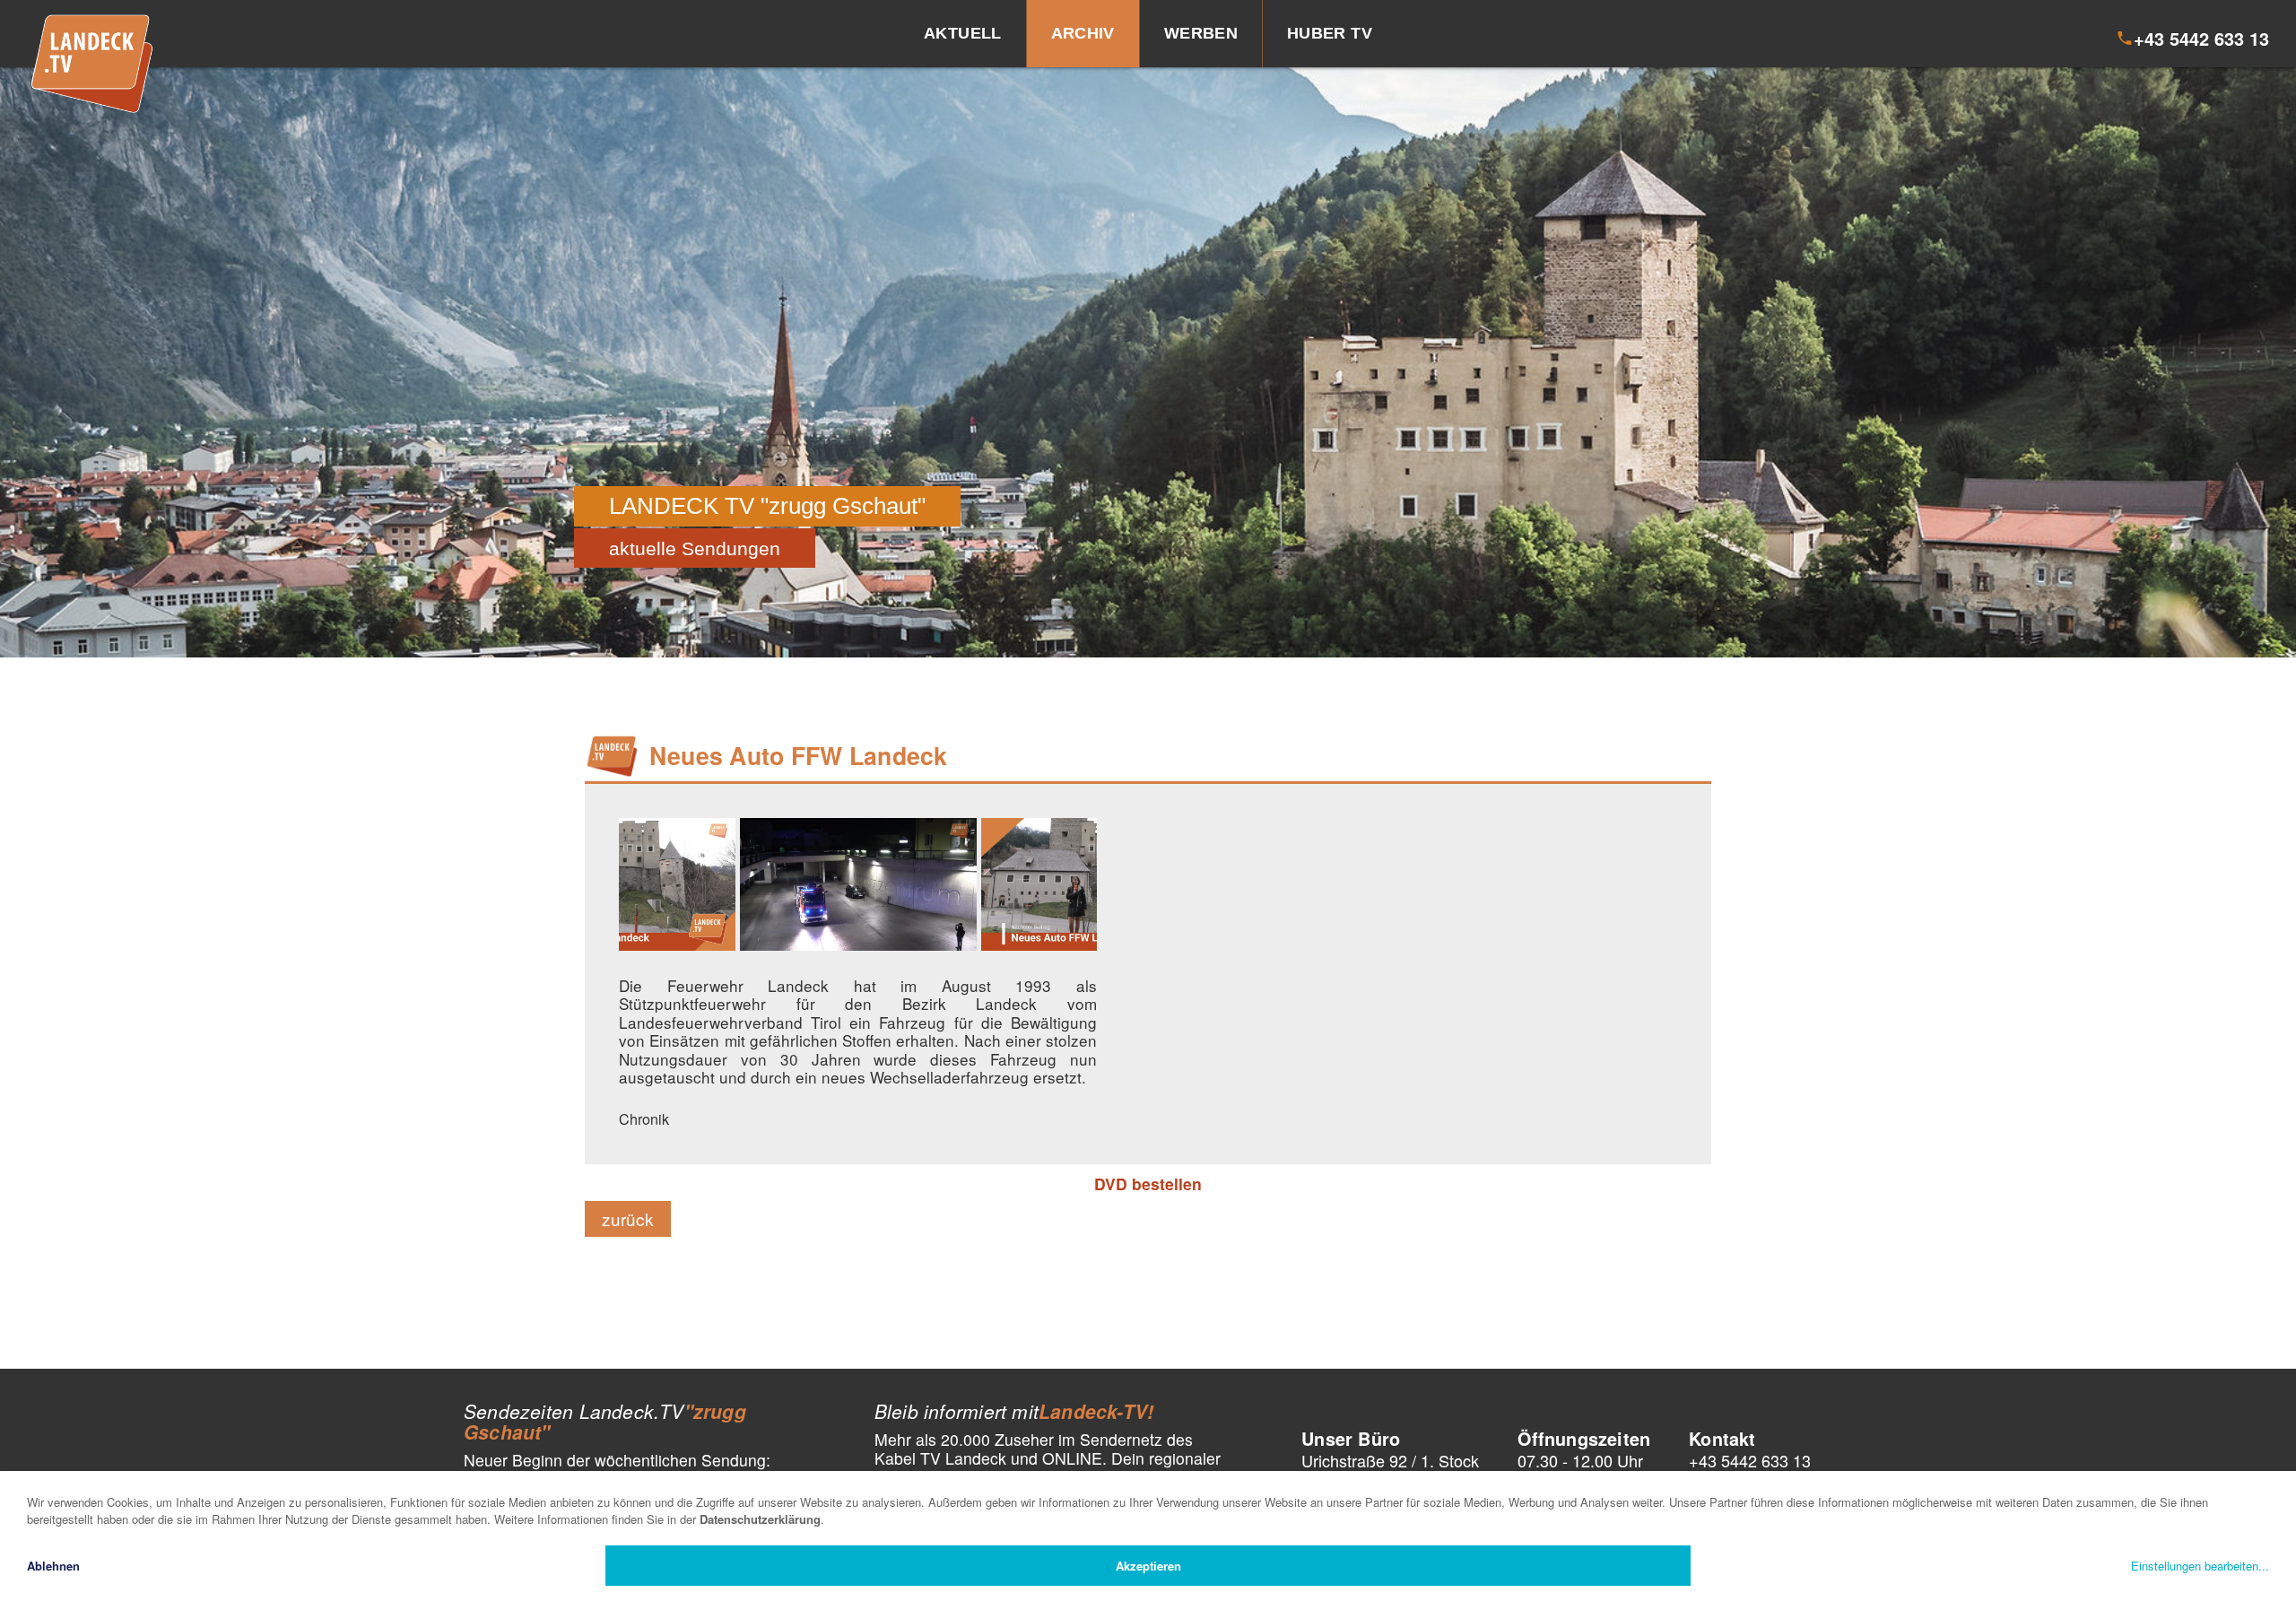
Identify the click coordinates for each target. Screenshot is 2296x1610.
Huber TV (1330, 33)
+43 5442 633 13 (1750, 1460)
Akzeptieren (1148, 1566)
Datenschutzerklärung (760, 1519)
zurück (628, 1218)
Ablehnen (53, 1566)
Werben (1201, 33)
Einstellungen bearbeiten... (2200, 1566)
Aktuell (963, 33)
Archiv (1083, 33)
